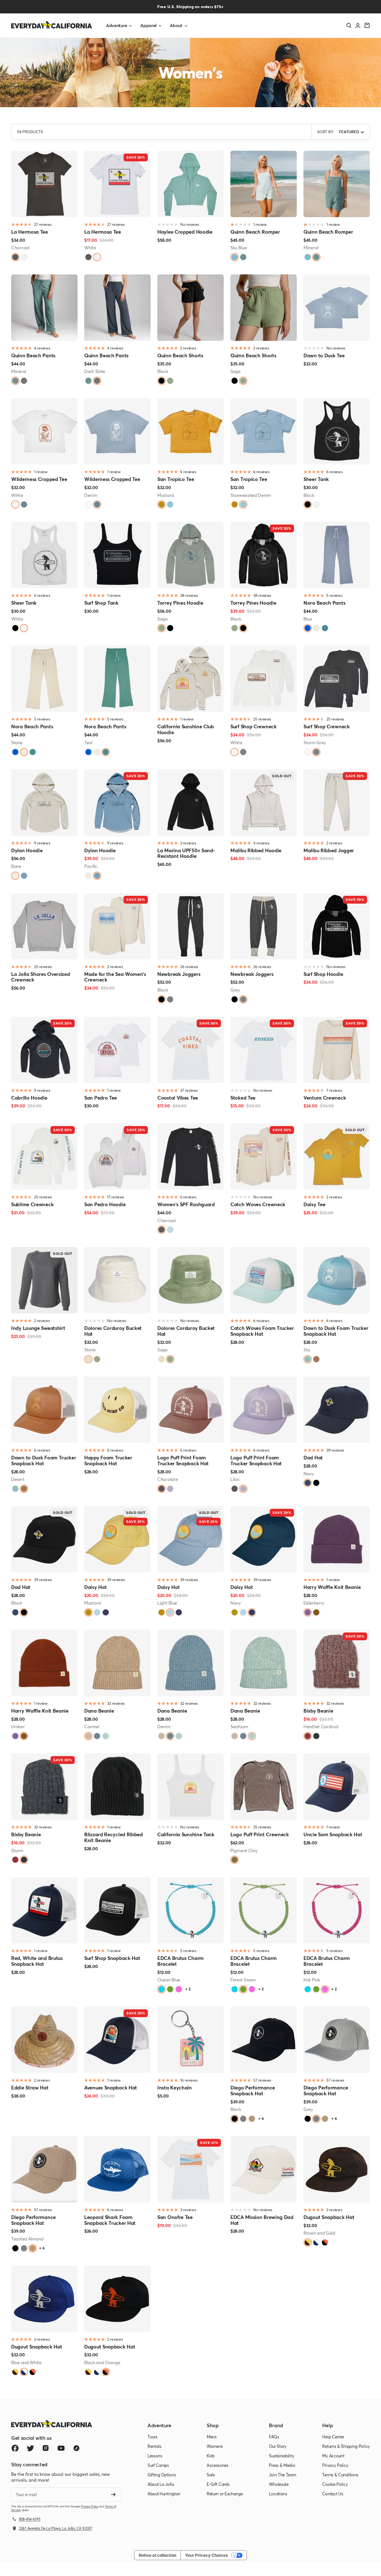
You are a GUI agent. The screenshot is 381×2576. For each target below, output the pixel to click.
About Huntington (164, 2494)
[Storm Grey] (243, 752)
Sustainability (281, 2456)
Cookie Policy (335, 2484)
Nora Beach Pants (324, 603)
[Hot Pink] (179, 1989)
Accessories (218, 2465)
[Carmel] (88, 1736)
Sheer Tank (316, 479)
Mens (212, 2437)
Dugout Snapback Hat (329, 2217)
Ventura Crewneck (325, 1098)
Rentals (155, 2446)
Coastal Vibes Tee (178, 1098)
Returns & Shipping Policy (346, 2446)
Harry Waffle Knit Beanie (332, 1587)
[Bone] (15, 876)
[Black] (161, 381)
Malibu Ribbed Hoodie (256, 850)
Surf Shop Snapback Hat (112, 1958)
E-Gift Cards (218, 2484)
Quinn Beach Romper (255, 232)
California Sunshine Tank (186, 1834)
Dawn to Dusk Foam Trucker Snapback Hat (336, 1331)
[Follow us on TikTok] (76, 2448)
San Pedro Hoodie (105, 1204)
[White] (24, 257)
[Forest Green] (170, 1989)
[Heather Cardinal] (308, 1736)
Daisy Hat (95, 1587)
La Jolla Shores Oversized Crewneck (41, 977)
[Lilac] (170, 1489)
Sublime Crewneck (32, 1204)
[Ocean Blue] (161, 1989)
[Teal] (325, 628)
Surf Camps (158, 2465)
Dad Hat (313, 1458)
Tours (153, 2437)
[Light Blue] (170, 1230)
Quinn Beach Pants (33, 355)
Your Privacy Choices (206, 2555)
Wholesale (279, 2484)
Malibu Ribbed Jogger (329, 850)
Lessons (155, 2456)
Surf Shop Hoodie (323, 974)
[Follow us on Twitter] (30, 2448)
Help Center (333, 2437)
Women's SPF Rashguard (186, 1204)
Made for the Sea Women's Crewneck (115, 977)
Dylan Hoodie (27, 850)
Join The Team (282, 2475)
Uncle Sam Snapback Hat (333, 1834)
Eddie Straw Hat (30, 2088)
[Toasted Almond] (252, 2119)
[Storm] (316, 1736)
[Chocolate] (161, 1489)
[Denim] (24, 504)
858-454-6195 (30, 2519)
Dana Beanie (99, 1711)
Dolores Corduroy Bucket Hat (113, 1331)
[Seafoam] (106, 1736)
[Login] (358, 26)
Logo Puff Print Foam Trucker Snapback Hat (183, 1460)
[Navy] (308, 1483)
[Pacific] (24, 876)
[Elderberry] (308, 1612)
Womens (215, 2446)
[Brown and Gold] (308, 2242)
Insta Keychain (175, 2088)
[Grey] (170, 999)
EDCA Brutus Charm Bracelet (180, 1961)
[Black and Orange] (325, 2242)
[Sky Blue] (235, 257)
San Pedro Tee (101, 1098)
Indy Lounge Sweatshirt (38, 1328)
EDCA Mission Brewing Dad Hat (262, 2220)
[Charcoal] (15, 257)
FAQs (274, 2437)
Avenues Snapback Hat (111, 2088)
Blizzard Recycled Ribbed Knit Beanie (114, 1837)
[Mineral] (243, 257)
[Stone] (316, 628)
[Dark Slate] (24, 381)
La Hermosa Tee (30, 232)
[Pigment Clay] (235, 1860)
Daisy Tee (314, 1204)
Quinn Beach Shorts (180, 355)
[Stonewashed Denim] (170, 504)
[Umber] (316, 1612)
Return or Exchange (225, 2494)
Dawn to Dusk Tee (324, 355)
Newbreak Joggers (179, 974)
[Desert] (316, 1359)
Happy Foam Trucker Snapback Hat (108, 1460)
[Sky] (308, 1359)
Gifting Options (162, 2475)
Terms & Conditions (340, 2475)
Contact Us (333, 2494)
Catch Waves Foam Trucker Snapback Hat (262, 1331)
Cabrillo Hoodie (29, 1098)
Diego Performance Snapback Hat (253, 2090)
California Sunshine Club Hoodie (186, 729)
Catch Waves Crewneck (258, 1204)
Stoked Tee (243, 1098)
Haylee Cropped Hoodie (185, 232)
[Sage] (170, 381)
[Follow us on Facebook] (15, 2448)
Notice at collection (157, 2555)
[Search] (349, 25)
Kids (211, 2456)
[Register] (113, 2494)
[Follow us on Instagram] (46, 2448)
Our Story (278, 2446)
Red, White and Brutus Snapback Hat (37, 1961)
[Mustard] (161, 504)
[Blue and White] (316, 2242)
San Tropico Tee (176, 479)
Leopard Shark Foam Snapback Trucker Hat (110, 2220)
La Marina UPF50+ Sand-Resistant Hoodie (186, 853)
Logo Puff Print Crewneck (260, 1834)
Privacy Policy (90, 2506)
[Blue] (308, 628)
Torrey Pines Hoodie (180, 603)
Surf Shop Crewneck (254, 726)
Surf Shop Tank (101, 603)
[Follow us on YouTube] (61, 2448)
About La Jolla (161, 2484)
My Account (333, 2456)
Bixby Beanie (318, 1711)
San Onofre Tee (175, 2217)
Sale (211, 2475)
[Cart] (367, 25)
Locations (278, 2494)
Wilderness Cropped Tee (39, 479)
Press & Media (282, 2465)
